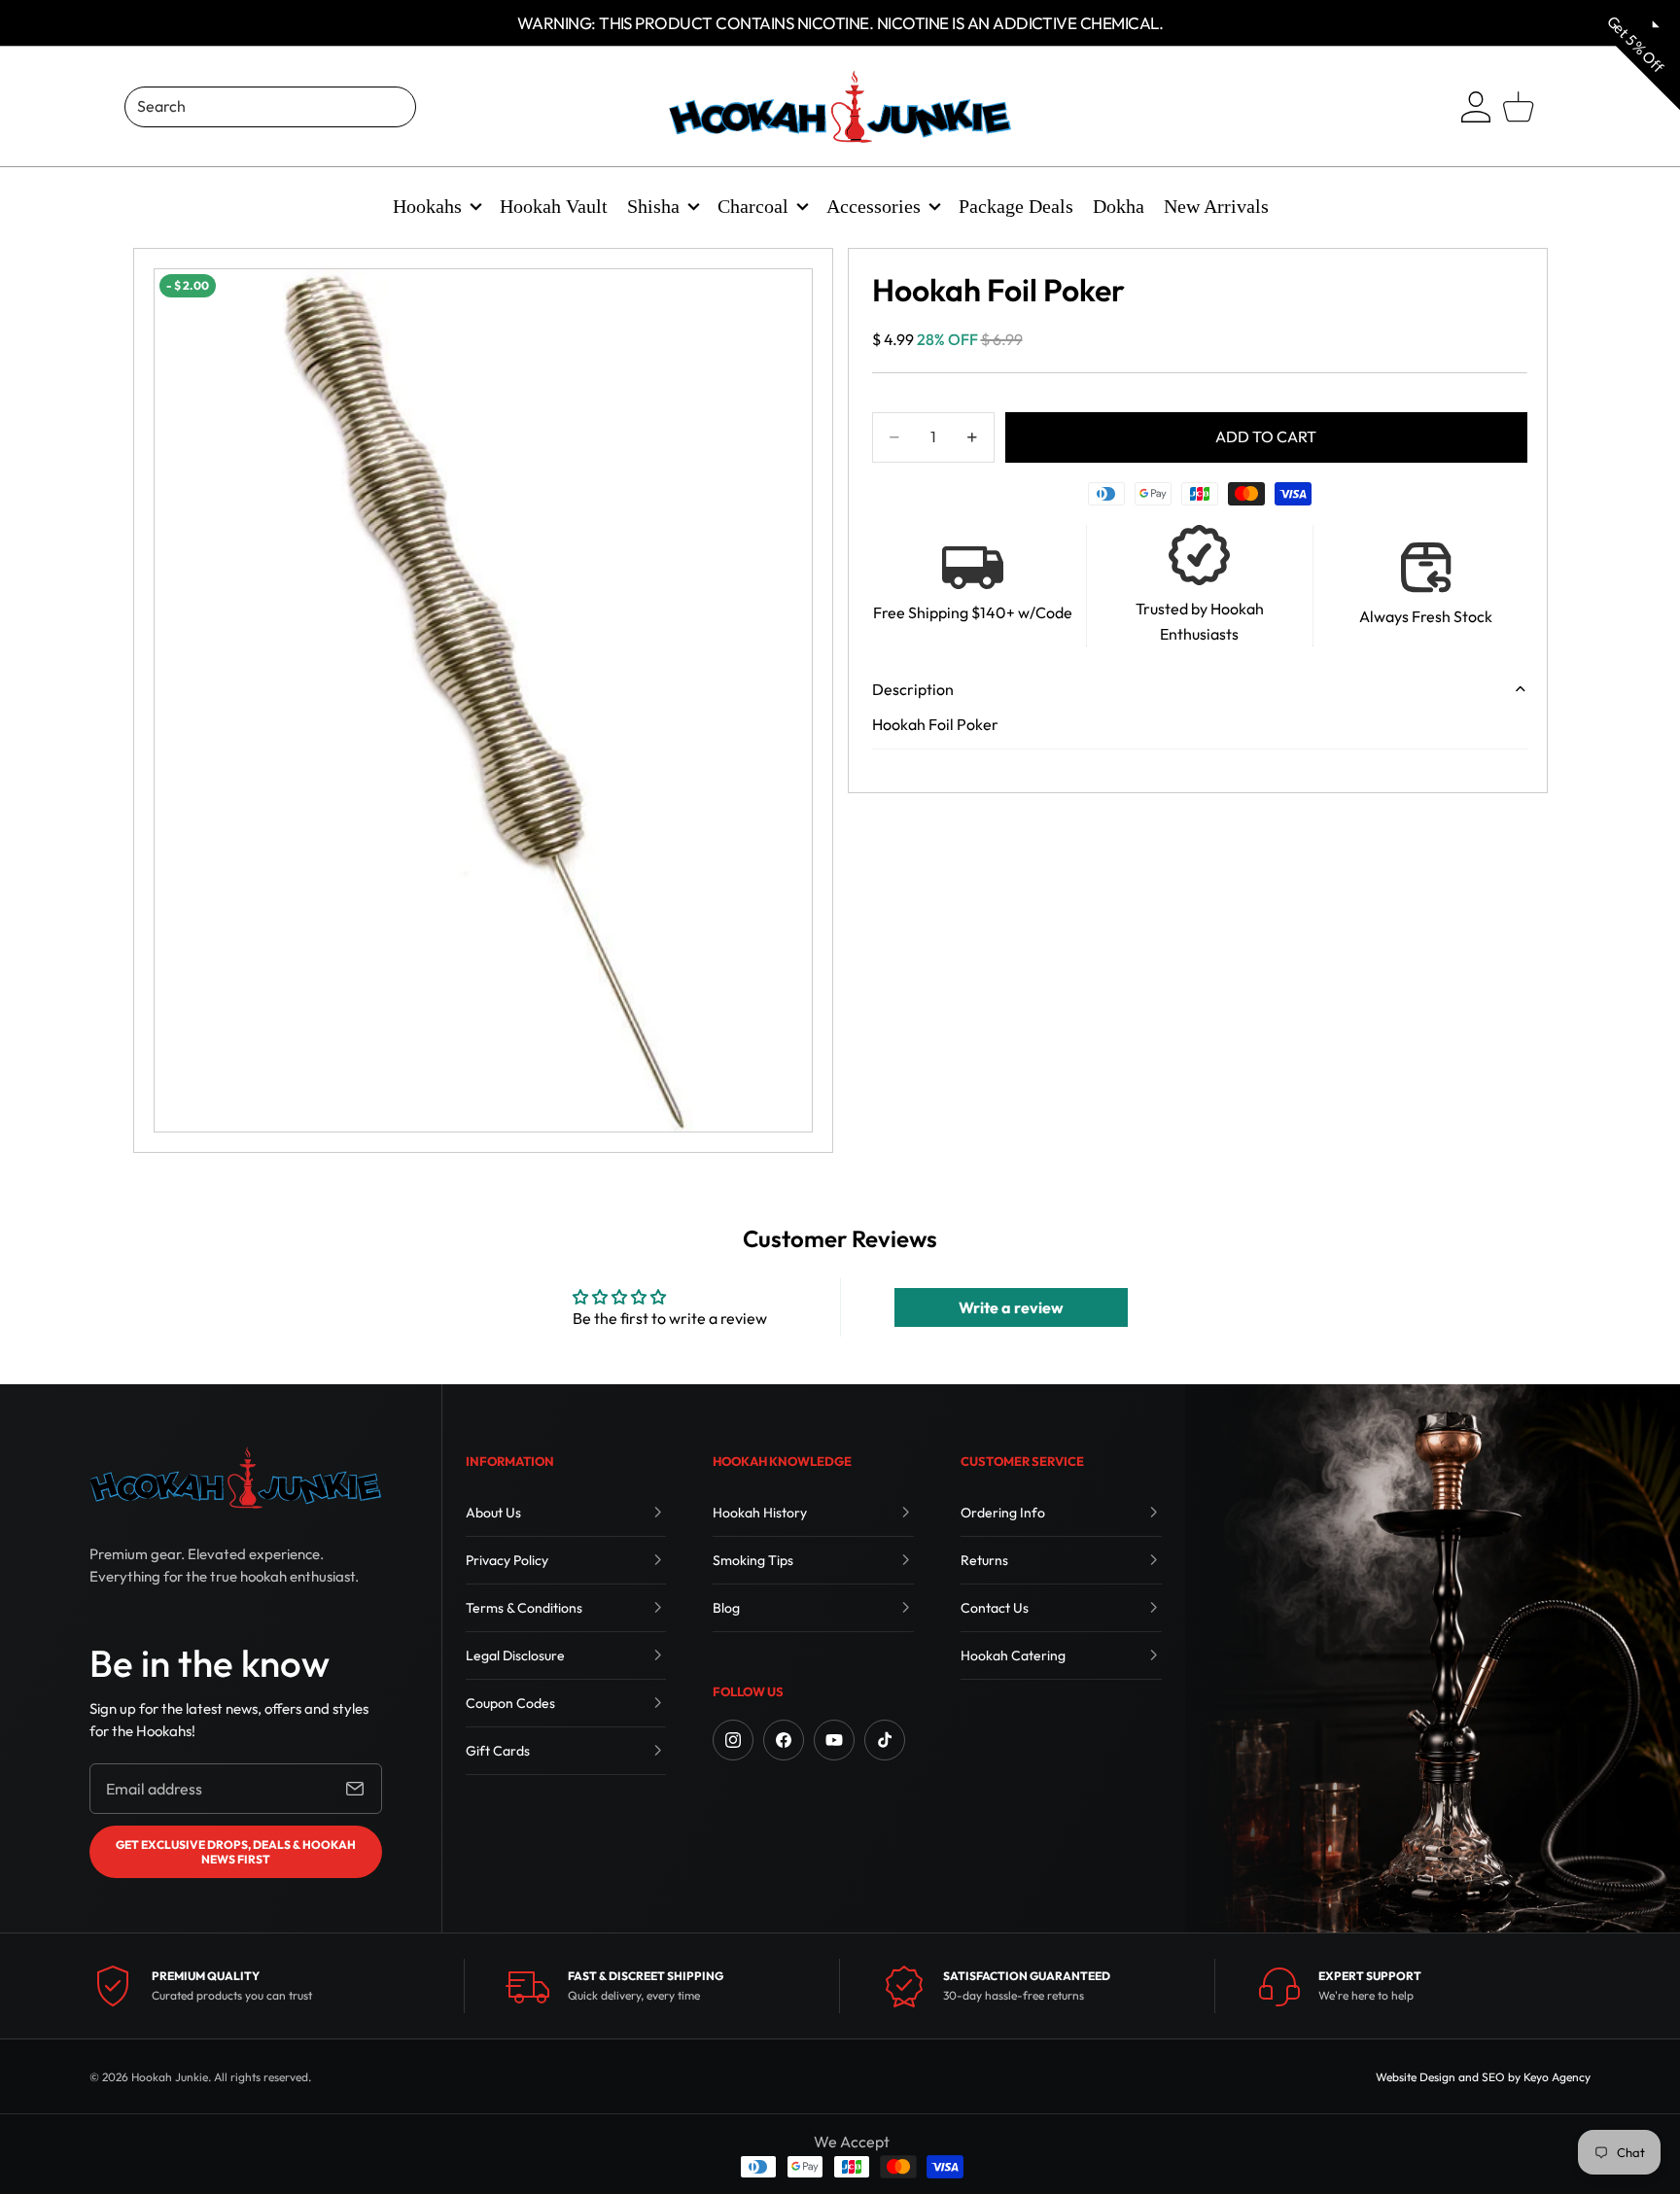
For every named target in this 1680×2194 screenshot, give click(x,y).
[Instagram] (733, 1740)
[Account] (1476, 107)
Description (913, 689)
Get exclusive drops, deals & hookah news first (236, 1852)
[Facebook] (784, 1740)
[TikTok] (885, 1740)
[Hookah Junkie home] (235, 1478)
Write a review (1011, 1307)
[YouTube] (834, 1740)
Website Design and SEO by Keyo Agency (1483, 2077)
